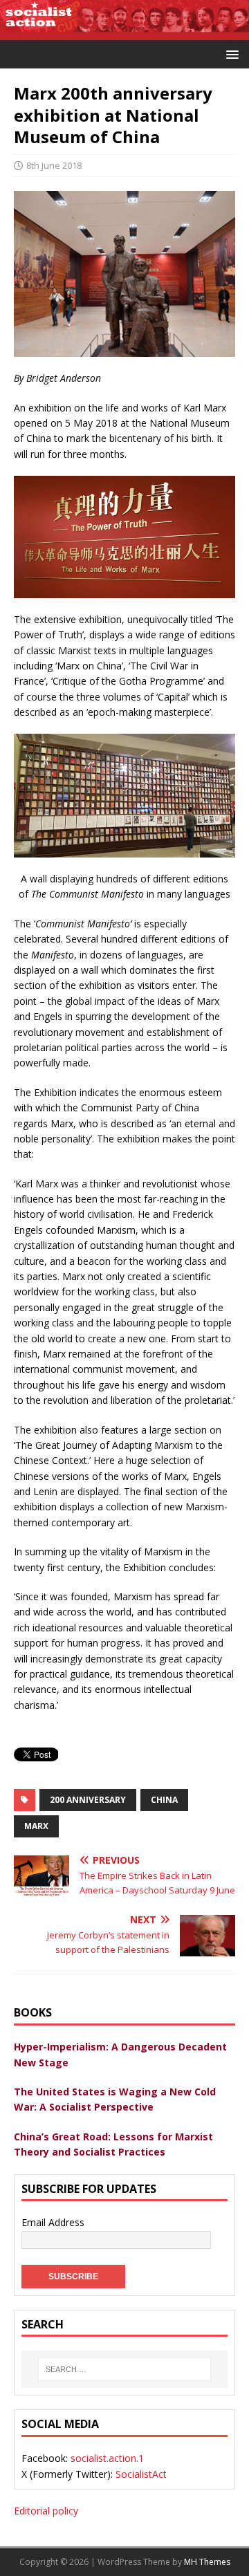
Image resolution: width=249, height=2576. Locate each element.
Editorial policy (46, 2511)
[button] (230, 54)
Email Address (53, 2222)
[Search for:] (124, 2369)
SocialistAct (141, 2474)
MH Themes (207, 2562)
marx (36, 1826)
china (164, 1800)
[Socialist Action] (124, 32)
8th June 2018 (54, 165)
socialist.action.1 (107, 2458)
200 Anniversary (88, 1800)
